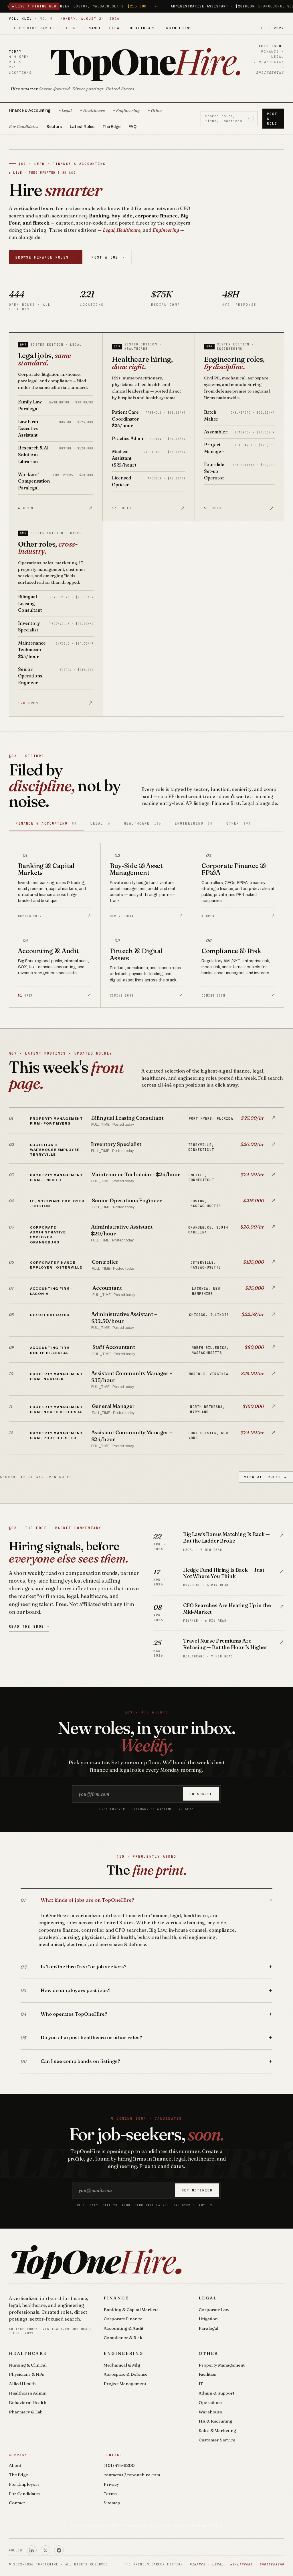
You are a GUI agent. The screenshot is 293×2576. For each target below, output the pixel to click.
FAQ (132, 127)
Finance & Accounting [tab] (46, 823)
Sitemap (112, 2503)
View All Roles (266, 1477)
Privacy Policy (209, 2525)
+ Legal (65, 111)
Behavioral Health (28, 2402)
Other (208, 2353)
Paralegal (208, 2328)
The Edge (111, 127)
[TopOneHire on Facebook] (59, 2550)
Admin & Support (216, 2393)
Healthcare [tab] (142, 823)
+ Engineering (126, 111)
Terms (110, 2494)
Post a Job (108, 257)
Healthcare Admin (28, 2393)
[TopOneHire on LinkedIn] (32, 2550)
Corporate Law (214, 2310)
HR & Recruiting (215, 2421)
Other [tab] (238, 823)
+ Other (155, 111)
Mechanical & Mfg (122, 2365)
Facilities (207, 2374)
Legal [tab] (100, 823)
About (15, 2465)
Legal (208, 2298)
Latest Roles (82, 127)
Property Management (222, 2365)
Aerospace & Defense (125, 2374)
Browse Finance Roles (45, 257)
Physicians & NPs (26, 2374)
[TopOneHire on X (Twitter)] (45, 2550)
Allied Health (22, 2384)
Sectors (54, 127)
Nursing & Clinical (28, 2365)
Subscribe (201, 1794)
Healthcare (28, 2353)
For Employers (24, 2484)
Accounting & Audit (123, 2328)
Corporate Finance (123, 2319)
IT (201, 2384)
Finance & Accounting (30, 110)
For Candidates (24, 127)
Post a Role (272, 119)
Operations (210, 2402)
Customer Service (217, 2440)
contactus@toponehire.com (132, 2475)
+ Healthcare (92, 111)
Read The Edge (29, 1626)
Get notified (197, 2190)
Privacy (111, 2484)
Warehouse (210, 2412)
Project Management (125, 2384)
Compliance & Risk (123, 2338)
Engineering (123, 2353)
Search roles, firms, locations (228, 118)
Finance (116, 2298)
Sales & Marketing (217, 2430)
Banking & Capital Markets (131, 2310)
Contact (17, 2503)
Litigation (208, 2319)
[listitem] (147, 1121)
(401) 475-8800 (119, 2465)
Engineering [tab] (194, 823)
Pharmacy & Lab (26, 2412)
